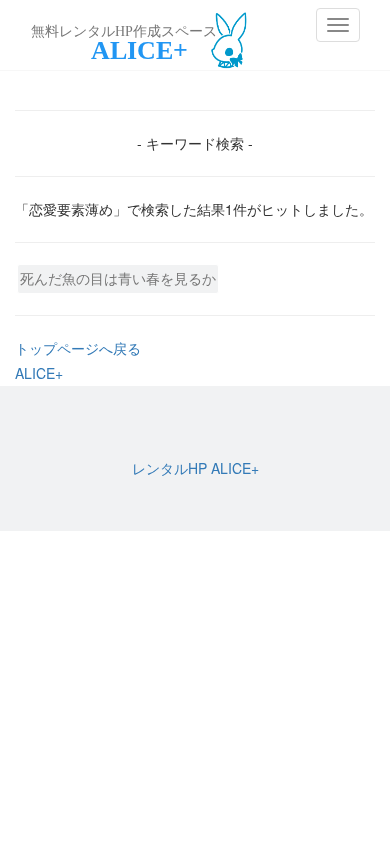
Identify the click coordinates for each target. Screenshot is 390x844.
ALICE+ (39, 373)
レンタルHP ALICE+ (195, 468)
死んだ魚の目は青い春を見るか (118, 278)
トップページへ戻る (78, 348)
